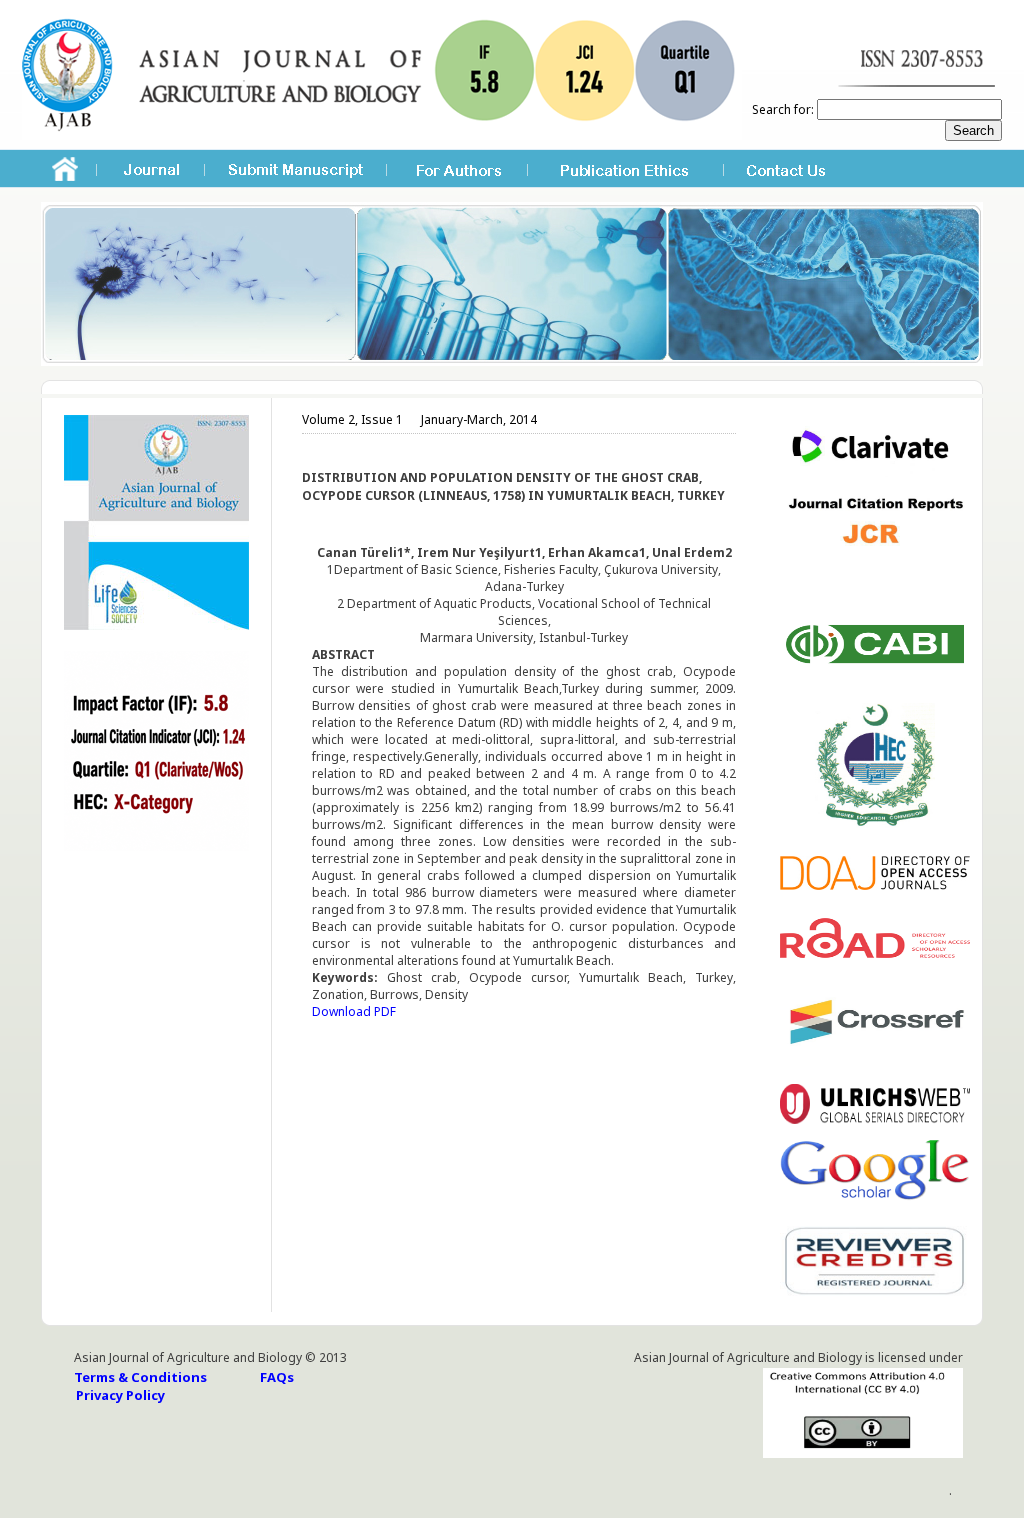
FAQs (277, 1377)
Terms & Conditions (140, 1377)
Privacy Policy (120, 1395)
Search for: (783, 109)
